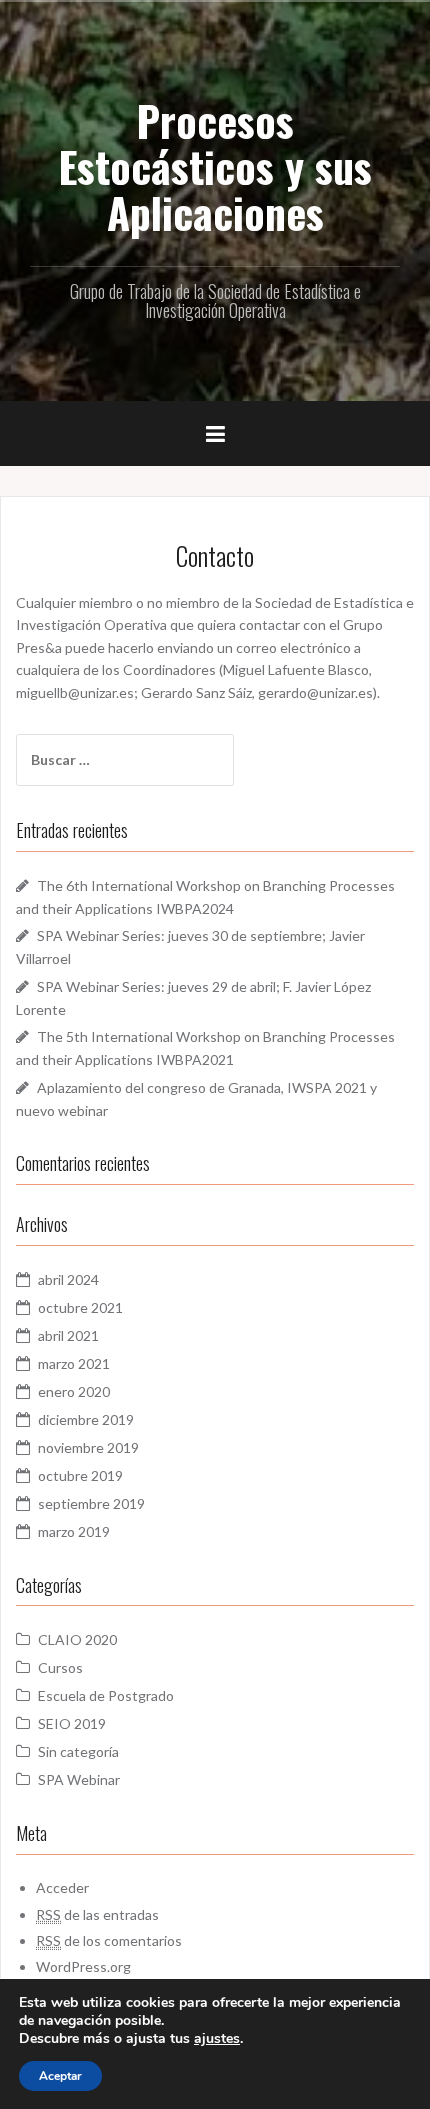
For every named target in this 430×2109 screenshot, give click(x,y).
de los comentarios (109, 1940)
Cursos (60, 1667)
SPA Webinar (79, 1779)
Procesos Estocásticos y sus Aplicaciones (215, 166)
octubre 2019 (80, 1475)
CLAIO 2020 (77, 1639)
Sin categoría (78, 1751)
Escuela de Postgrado (106, 1695)
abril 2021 (68, 1335)
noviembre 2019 (88, 1447)
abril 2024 (68, 1279)
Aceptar (60, 2076)
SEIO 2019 (72, 1723)
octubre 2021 (80, 1307)
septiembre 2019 (91, 1503)
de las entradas (97, 1914)
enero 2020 (74, 1391)
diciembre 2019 (86, 1419)
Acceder (62, 1887)
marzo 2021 (74, 1363)
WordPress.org (83, 1966)
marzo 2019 (74, 1531)
